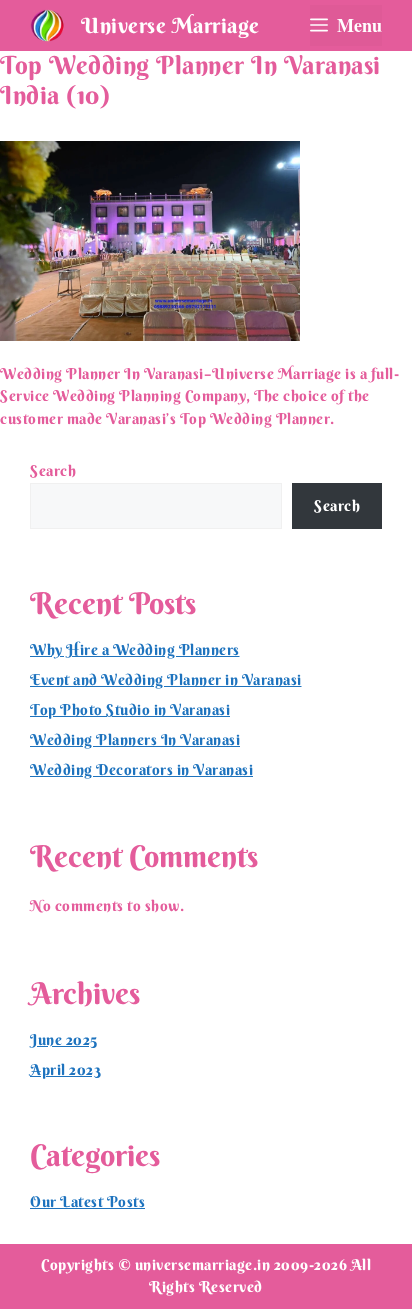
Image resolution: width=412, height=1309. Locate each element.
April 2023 (65, 1069)
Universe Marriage (170, 25)
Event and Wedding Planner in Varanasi (166, 679)
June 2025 (64, 1039)
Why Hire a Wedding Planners (135, 649)
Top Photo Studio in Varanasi (130, 709)
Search (53, 470)
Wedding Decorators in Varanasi (141, 769)
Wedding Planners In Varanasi (135, 739)
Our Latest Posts (87, 1201)
